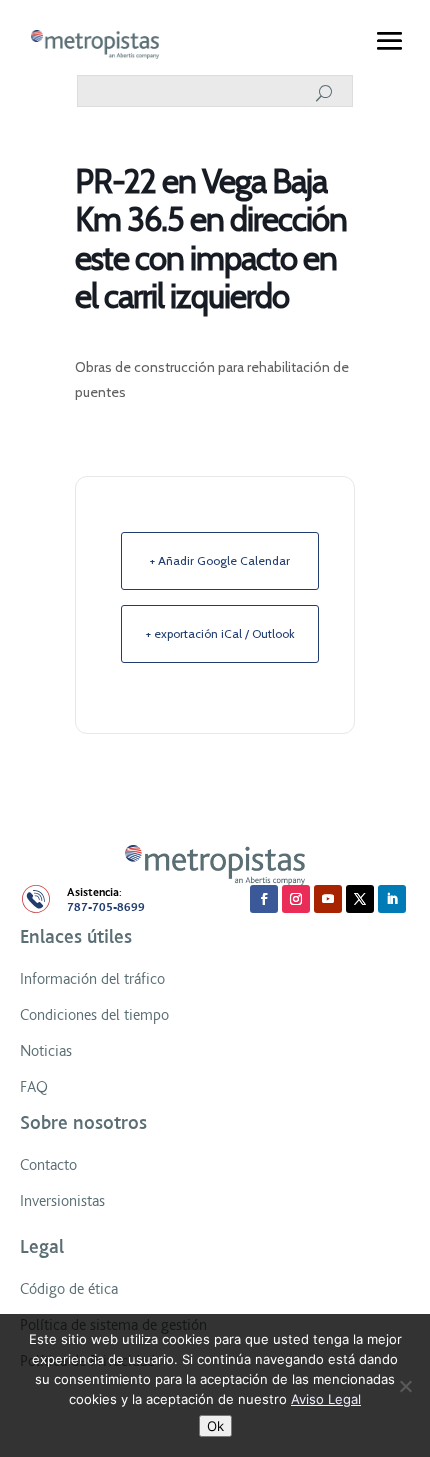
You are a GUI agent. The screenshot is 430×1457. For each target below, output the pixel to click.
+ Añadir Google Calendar (220, 560)
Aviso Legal (326, 1399)
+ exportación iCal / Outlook (220, 633)
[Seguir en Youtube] (328, 899)
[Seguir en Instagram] (296, 899)
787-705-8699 (106, 907)
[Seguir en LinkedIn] (392, 899)
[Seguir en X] (360, 899)
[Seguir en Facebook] (264, 899)
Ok (215, 1426)
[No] (405, 1386)
